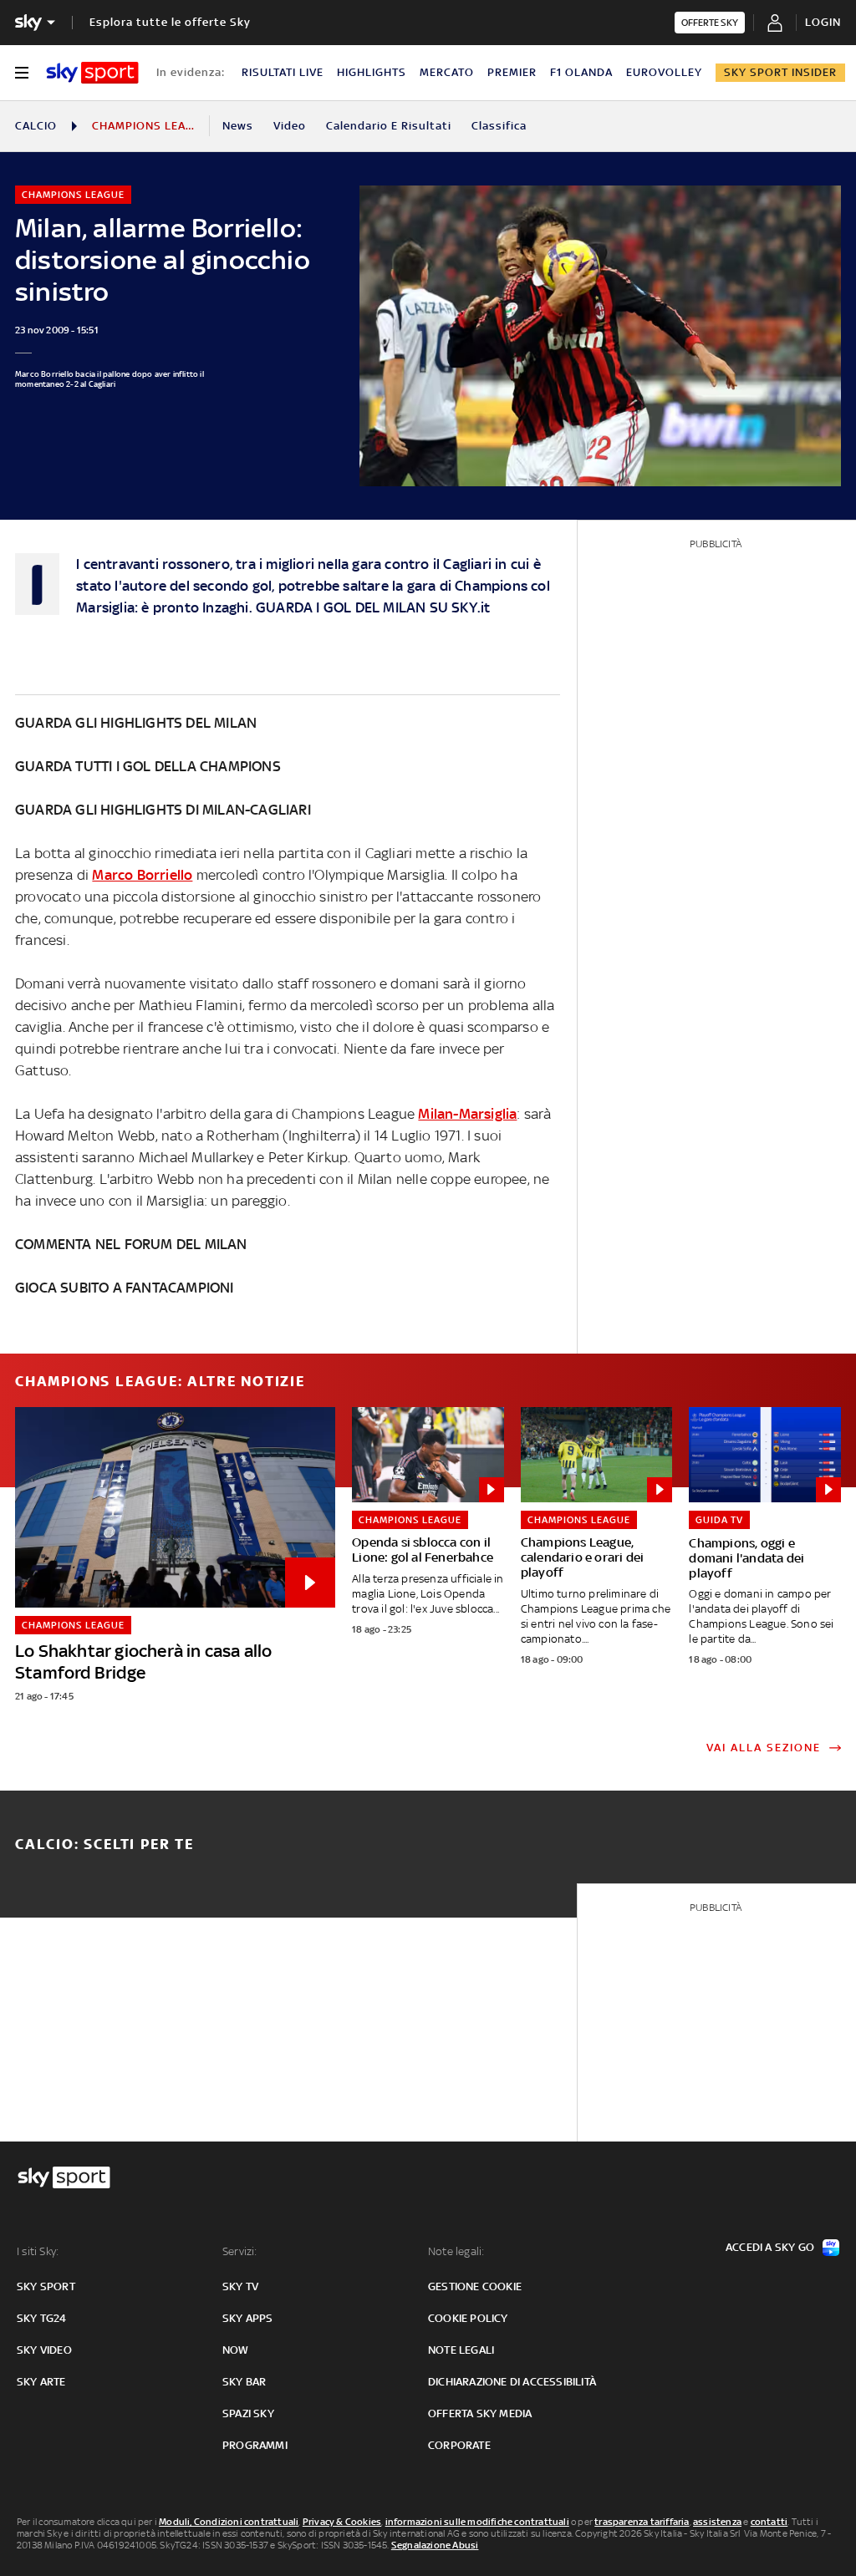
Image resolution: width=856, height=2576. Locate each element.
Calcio (36, 126)
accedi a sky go (770, 2247)
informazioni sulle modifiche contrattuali (477, 2522)
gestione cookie (475, 2286)
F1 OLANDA (581, 72)
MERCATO (447, 72)
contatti (769, 2522)
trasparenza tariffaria (642, 2522)
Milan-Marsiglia (467, 1114)
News (238, 126)
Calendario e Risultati (389, 126)
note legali (461, 2350)
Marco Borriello (142, 875)
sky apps (248, 2318)
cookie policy (468, 2318)
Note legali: (456, 2251)
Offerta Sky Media (480, 2413)
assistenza (717, 2522)
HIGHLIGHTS (372, 72)
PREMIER (512, 72)
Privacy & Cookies (342, 2522)
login (823, 22)
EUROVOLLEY (664, 72)
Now (236, 2350)
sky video (44, 2350)
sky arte (41, 2382)
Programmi (255, 2445)
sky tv (240, 2286)
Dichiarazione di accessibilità (512, 2382)
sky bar (244, 2382)
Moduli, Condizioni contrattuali (229, 2522)
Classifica (499, 126)
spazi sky (248, 2413)
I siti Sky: (38, 2251)
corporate (459, 2445)
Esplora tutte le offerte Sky (170, 22)
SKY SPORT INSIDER (780, 72)
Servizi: (240, 2251)
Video (290, 126)
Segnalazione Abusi (435, 2545)
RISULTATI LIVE (283, 72)
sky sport (46, 2286)
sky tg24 (42, 2318)
